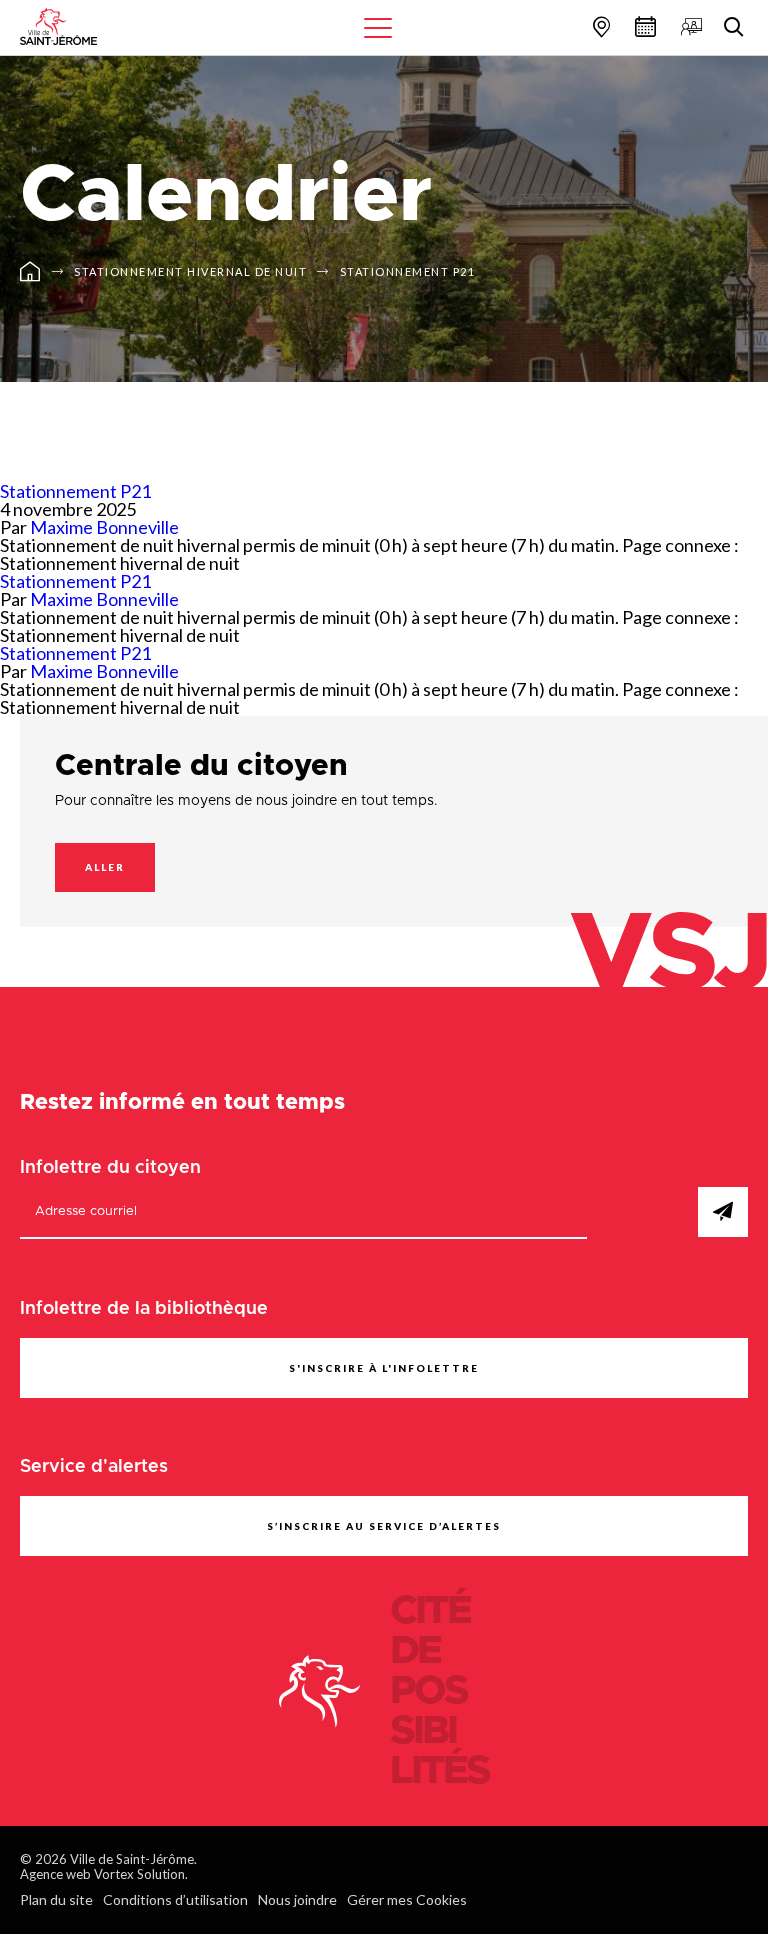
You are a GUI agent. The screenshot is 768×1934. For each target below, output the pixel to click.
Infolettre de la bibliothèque (144, 1309)
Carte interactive (599, 26)
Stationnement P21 (408, 271)
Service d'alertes (94, 1467)
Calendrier (643, 26)
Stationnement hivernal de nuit (190, 271)
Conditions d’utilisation (175, 1899)
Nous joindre (297, 1899)
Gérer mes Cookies (407, 1899)
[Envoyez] (723, 1212)
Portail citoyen (689, 26)
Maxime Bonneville (104, 527)
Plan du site (56, 1899)
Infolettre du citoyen (110, 1168)
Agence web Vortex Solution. (104, 1874)
